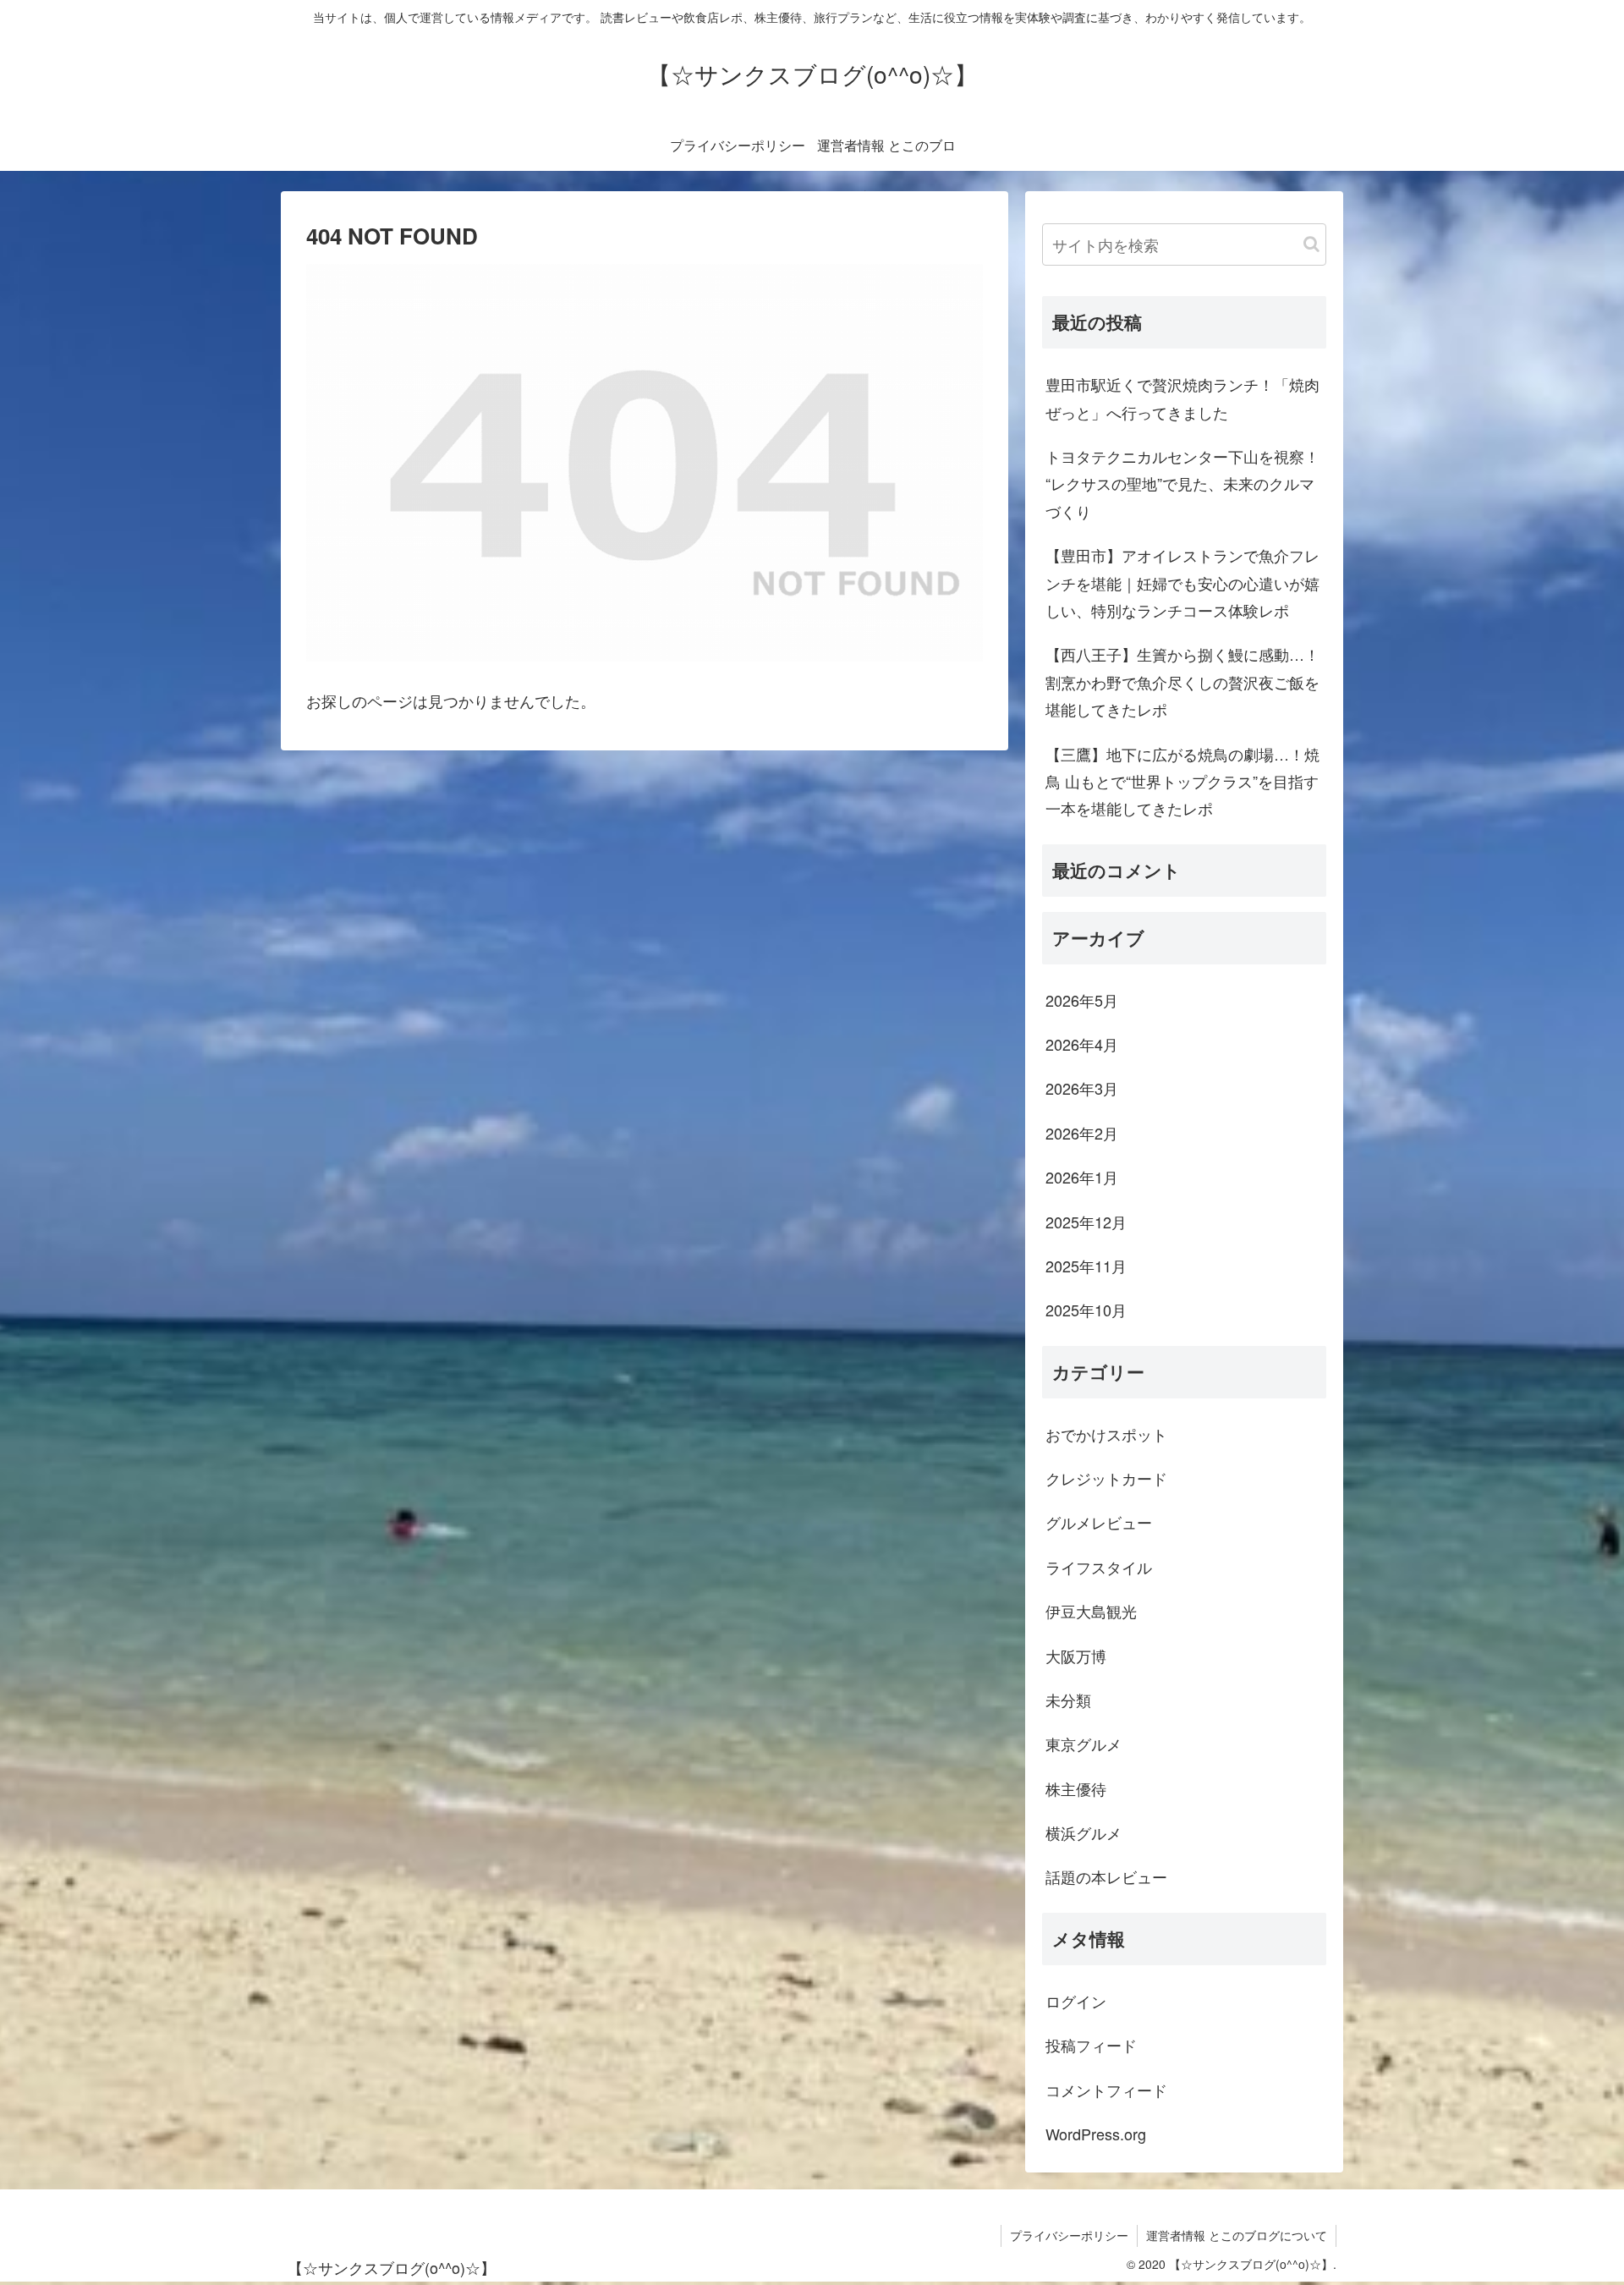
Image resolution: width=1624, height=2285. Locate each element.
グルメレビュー (1099, 1522)
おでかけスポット (1106, 1434)
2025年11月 (1086, 1266)
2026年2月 (1082, 1133)
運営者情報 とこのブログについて (1237, 2235)
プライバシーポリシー (1069, 2235)
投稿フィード (1091, 2045)
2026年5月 (1082, 1000)
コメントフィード (1106, 2090)
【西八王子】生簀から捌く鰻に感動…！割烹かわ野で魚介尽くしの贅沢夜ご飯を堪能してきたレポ (1182, 681)
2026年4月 (1082, 1044)
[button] (1311, 244)
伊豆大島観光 (1091, 1611)
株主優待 (1076, 1788)
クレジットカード (1106, 1478)
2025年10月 (1086, 1310)
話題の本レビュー (1106, 1876)
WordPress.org (1096, 2134)
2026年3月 (1082, 1088)
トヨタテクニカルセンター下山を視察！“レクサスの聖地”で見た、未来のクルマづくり (1182, 483)
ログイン (1076, 2001)
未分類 (1068, 1700)
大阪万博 (1076, 1656)
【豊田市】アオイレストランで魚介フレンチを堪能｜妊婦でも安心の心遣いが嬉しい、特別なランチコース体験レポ (1182, 582)
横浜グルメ (1084, 1832)
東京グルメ (1084, 1744)
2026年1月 (1082, 1177)
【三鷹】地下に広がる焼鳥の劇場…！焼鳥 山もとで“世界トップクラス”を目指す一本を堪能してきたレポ (1182, 781)
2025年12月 (1086, 1222)
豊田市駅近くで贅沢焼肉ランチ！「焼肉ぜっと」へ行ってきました (1182, 398)
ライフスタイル (1099, 1567)
